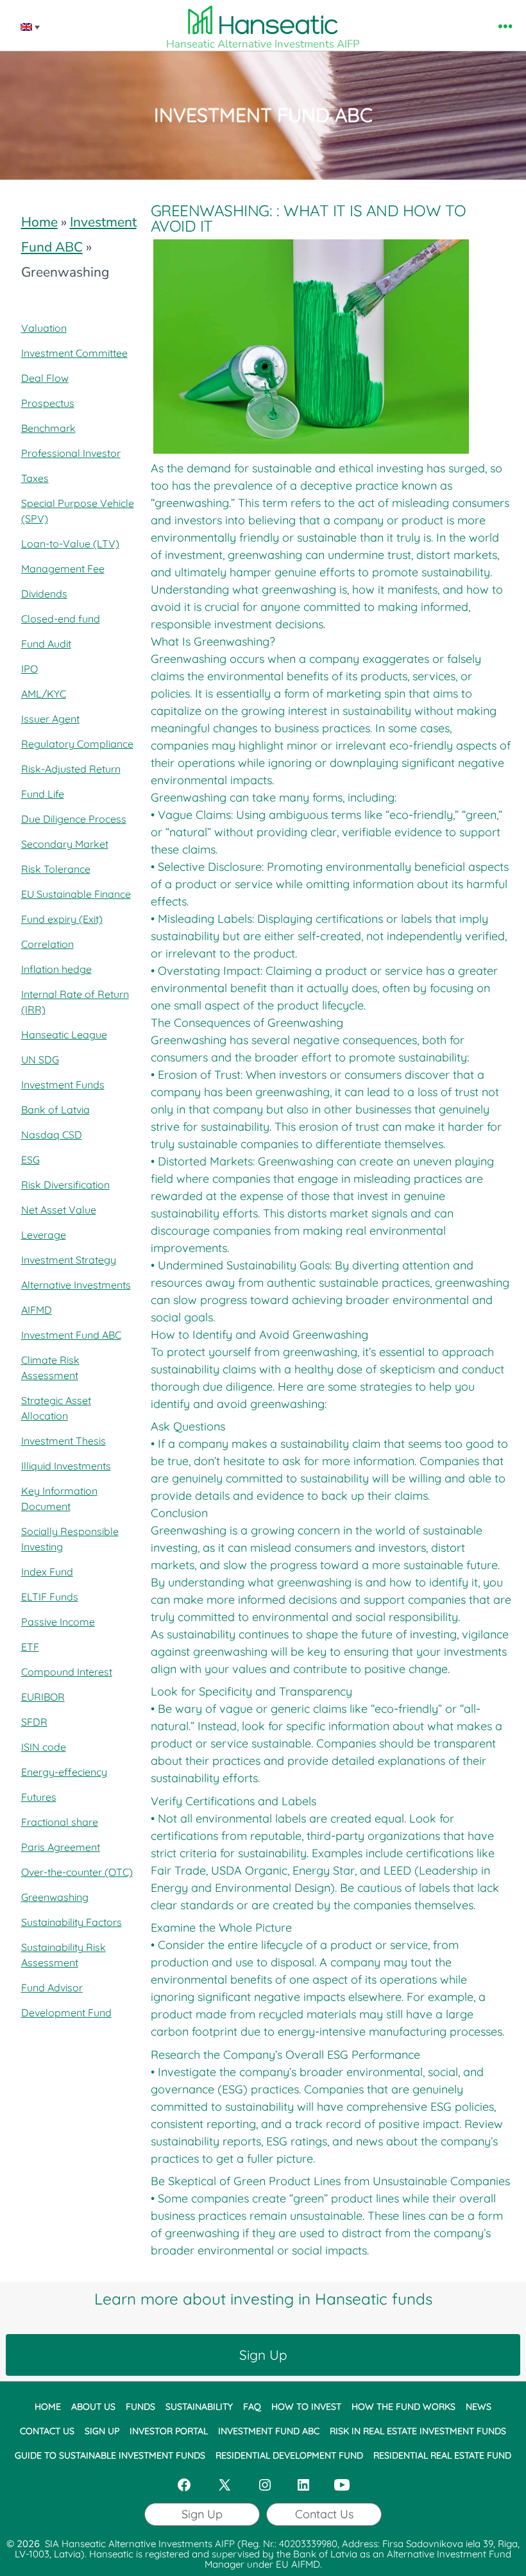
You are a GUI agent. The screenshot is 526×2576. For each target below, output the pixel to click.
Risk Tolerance (56, 869)
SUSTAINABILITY (199, 2407)
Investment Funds (63, 1085)
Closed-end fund (61, 619)
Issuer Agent (50, 719)
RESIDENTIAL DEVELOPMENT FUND (289, 2455)
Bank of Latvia (55, 1110)
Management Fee (63, 569)
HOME (48, 2407)
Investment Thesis (64, 1441)
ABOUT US (93, 2407)
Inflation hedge (56, 969)
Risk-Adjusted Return (71, 769)
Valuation (44, 328)
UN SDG (40, 1060)
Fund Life (43, 794)
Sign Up (263, 2355)
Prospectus (48, 403)
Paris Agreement (61, 1847)
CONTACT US (47, 2430)
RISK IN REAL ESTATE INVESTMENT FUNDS (418, 2430)
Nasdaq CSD (52, 1135)
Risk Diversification (65, 1185)
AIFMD (37, 1310)
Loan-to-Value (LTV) (70, 544)
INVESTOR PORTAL (169, 2430)
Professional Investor (71, 453)
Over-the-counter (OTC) (77, 1872)
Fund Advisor (52, 1988)
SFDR (34, 1722)
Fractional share (60, 1822)
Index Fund (47, 1572)
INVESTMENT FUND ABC (269, 2430)
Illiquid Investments (66, 1466)
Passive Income (58, 1622)
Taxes (35, 478)
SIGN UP (102, 2430)
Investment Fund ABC (71, 1335)
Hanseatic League (64, 1035)
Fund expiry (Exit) (62, 919)
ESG (30, 1160)
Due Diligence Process (74, 819)
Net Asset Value (59, 1210)
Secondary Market (65, 844)
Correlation (47, 944)
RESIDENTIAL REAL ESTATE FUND (442, 2455)
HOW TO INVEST (306, 2407)
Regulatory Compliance (77, 744)
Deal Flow (45, 378)
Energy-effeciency (64, 1772)
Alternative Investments (76, 1285)
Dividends (44, 594)
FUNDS (140, 2407)
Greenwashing (55, 1897)
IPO (30, 669)
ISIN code (44, 1747)
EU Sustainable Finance (76, 894)
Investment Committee (74, 353)
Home (39, 222)
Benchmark (48, 428)
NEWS (479, 2407)
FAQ (252, 2407)
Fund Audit (46, 644)
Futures (39, 1797)
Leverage (44, 1235)
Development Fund (66, 2013)
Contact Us (324, 2514)
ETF (30, 1647)
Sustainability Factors (72, 1922)
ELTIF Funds (50, 1597)
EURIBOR (43, 1697)
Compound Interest (67, 1672)
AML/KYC (44, 694)
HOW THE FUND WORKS (403, 2407)
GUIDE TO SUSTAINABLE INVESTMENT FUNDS (110, 2455)
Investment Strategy (69, 1260)
